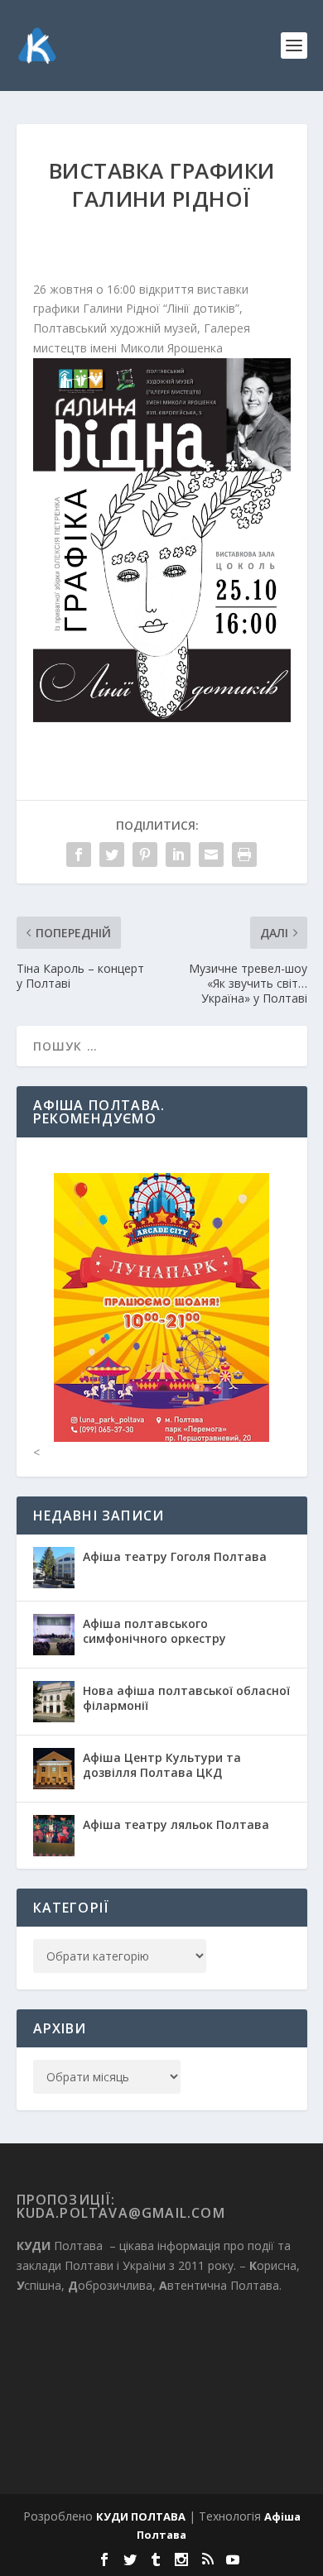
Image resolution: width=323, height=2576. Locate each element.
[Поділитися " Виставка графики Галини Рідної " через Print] (244, 855)
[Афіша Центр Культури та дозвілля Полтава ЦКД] (54, 1769)
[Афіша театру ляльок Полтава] (54, 1836)
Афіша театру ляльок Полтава (176, 1824)
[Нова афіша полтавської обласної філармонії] (54, 1702)
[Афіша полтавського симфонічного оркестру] (54, 1635)
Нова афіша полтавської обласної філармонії (186, 1698)
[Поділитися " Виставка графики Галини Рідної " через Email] (211, 855)
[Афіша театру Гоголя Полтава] (54, 1568)
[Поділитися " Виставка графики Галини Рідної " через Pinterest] (145, 855)
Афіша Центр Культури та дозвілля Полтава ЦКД (162, 1765)
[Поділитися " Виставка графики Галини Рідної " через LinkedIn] (178, 855)
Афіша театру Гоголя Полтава (175, 1556)
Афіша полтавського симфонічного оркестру (154, 1631)
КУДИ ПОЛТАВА (141, 2516)
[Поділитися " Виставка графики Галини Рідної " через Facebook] (79, 855)
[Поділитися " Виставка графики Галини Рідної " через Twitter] (112, 855)
